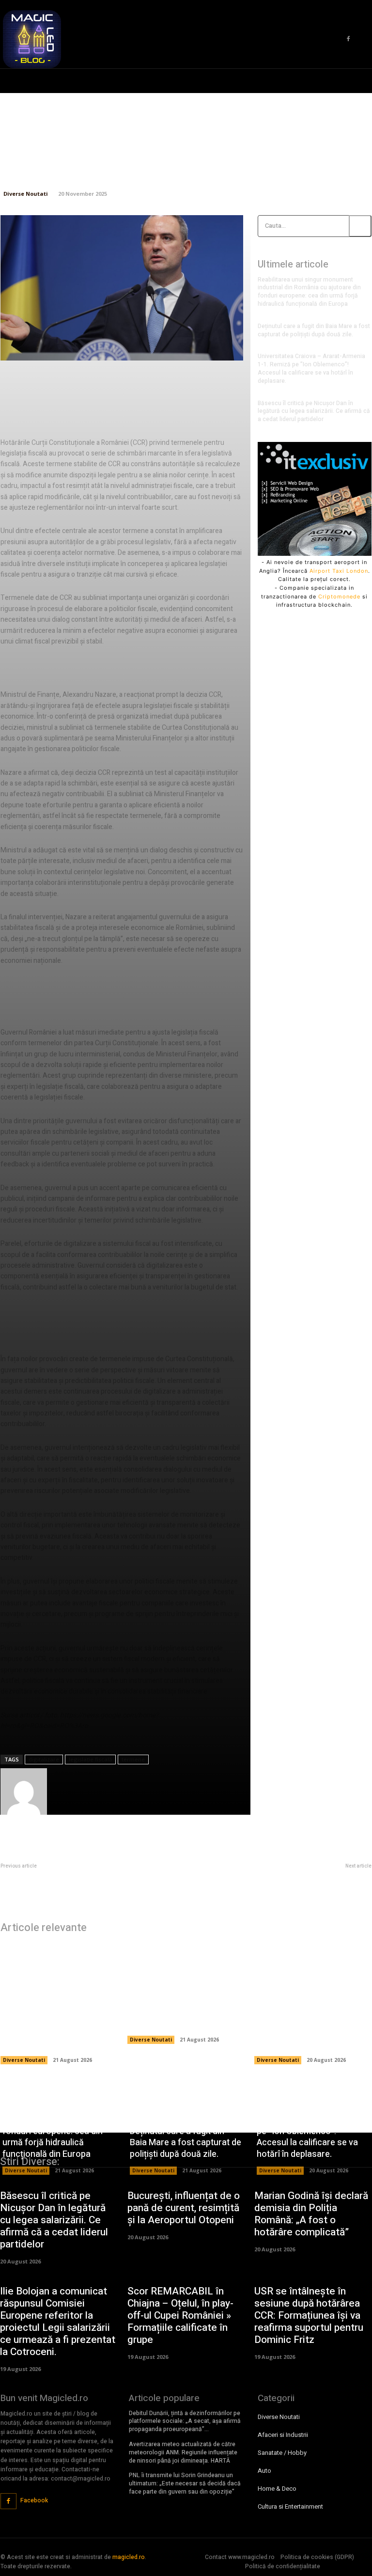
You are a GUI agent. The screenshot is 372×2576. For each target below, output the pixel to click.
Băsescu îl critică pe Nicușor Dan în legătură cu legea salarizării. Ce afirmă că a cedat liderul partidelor (314, 411)
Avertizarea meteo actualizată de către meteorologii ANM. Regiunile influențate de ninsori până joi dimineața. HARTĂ (183, 2452)
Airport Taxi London (339, 571)
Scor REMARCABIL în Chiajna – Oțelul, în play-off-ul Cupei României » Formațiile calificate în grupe (180, 2316)
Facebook (34, 2500)
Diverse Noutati (26, 194)
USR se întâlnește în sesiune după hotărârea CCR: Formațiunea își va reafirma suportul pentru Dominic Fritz (309, 2316)
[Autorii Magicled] (24, 1791)
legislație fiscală (90, 1759)
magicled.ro (129, 2557)
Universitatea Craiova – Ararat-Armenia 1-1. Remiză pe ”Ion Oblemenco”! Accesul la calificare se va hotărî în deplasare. (311, 368)
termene (133, 1759)
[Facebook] (348, 39)
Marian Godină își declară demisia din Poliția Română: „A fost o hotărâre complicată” (311, 2214)
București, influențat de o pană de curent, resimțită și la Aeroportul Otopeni (184, 2208)
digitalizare (44, 1759)
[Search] (360, 226)
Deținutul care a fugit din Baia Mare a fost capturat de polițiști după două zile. (314, 330)
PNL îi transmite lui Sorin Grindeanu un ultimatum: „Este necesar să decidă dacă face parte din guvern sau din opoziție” (185, 2483)
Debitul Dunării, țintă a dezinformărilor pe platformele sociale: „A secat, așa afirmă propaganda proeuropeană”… (185, 2421)
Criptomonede (339, 597)
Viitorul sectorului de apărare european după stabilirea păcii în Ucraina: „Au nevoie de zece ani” (285, 1881)
